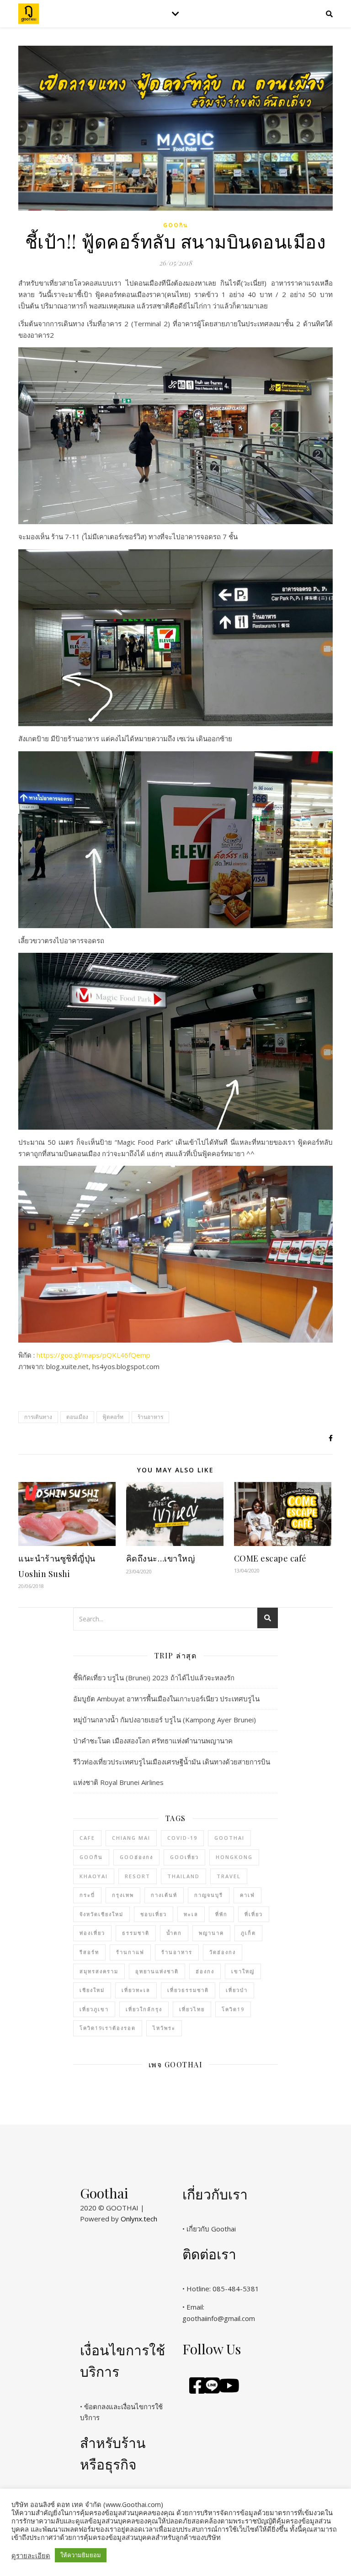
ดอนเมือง (77, 1417)
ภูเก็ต (248, 1933)
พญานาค (211, 1933)
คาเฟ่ (247, 1895)
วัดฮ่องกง (223, 1952)
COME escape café (270, 1558)
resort (138, 1876)
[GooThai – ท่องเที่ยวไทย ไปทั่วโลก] (29, 14)
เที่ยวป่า (237, 1990)
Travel (229, 1876)
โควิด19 (233, 2009)
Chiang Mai (131, 1838)
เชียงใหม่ (92, 1990)
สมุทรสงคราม (99, 1971)
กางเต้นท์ (164, 1895)
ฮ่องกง (205, 1971)
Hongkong (234, 1857)
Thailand (183, 1876)
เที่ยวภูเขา (94, 2009)
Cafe (87, 1838)
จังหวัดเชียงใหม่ (101, 1914)
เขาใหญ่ (243, 1971)
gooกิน (175, 225)
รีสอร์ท (89, 1952)
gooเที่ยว (184, 1857)
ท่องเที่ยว (92, 1933)
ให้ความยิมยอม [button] (81, 2555)
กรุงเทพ (123, 1895)
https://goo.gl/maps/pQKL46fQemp (93, 1355)
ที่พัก (221, 1914)
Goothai (229, 1838)
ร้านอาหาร (150, 1417)
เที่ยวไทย (192, 2009)
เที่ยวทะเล (136, 1990)
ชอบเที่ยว (154, 1914)
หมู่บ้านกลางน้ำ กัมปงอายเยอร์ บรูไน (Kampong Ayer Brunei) (165, 1720)
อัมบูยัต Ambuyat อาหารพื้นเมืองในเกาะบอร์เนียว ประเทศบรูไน (166, 1699)
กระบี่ (87, 1895)
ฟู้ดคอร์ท (113, 1417)
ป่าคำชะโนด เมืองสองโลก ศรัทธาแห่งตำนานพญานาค (153, 1741)
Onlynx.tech (139, 2219)
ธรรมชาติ (136, 1933)
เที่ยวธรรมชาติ (188, 1990)
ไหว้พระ (164, 2028)
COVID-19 (182, 1838)
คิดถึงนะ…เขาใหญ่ (161, 1558)
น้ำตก (174, 1933)
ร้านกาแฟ (130, 1952)
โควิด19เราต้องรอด (108, 2028)
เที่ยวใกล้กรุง (144, 2009)
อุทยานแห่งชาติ (157, 1971)
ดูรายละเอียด (31, 2555)
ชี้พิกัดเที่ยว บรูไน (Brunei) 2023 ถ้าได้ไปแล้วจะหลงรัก (154, 1678)
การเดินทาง (38, 1417)
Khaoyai (94, 1876)
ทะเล (191, 1914)
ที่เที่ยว (254, 1914)
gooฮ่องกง (136, 1857)
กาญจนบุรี (209, 1895)
